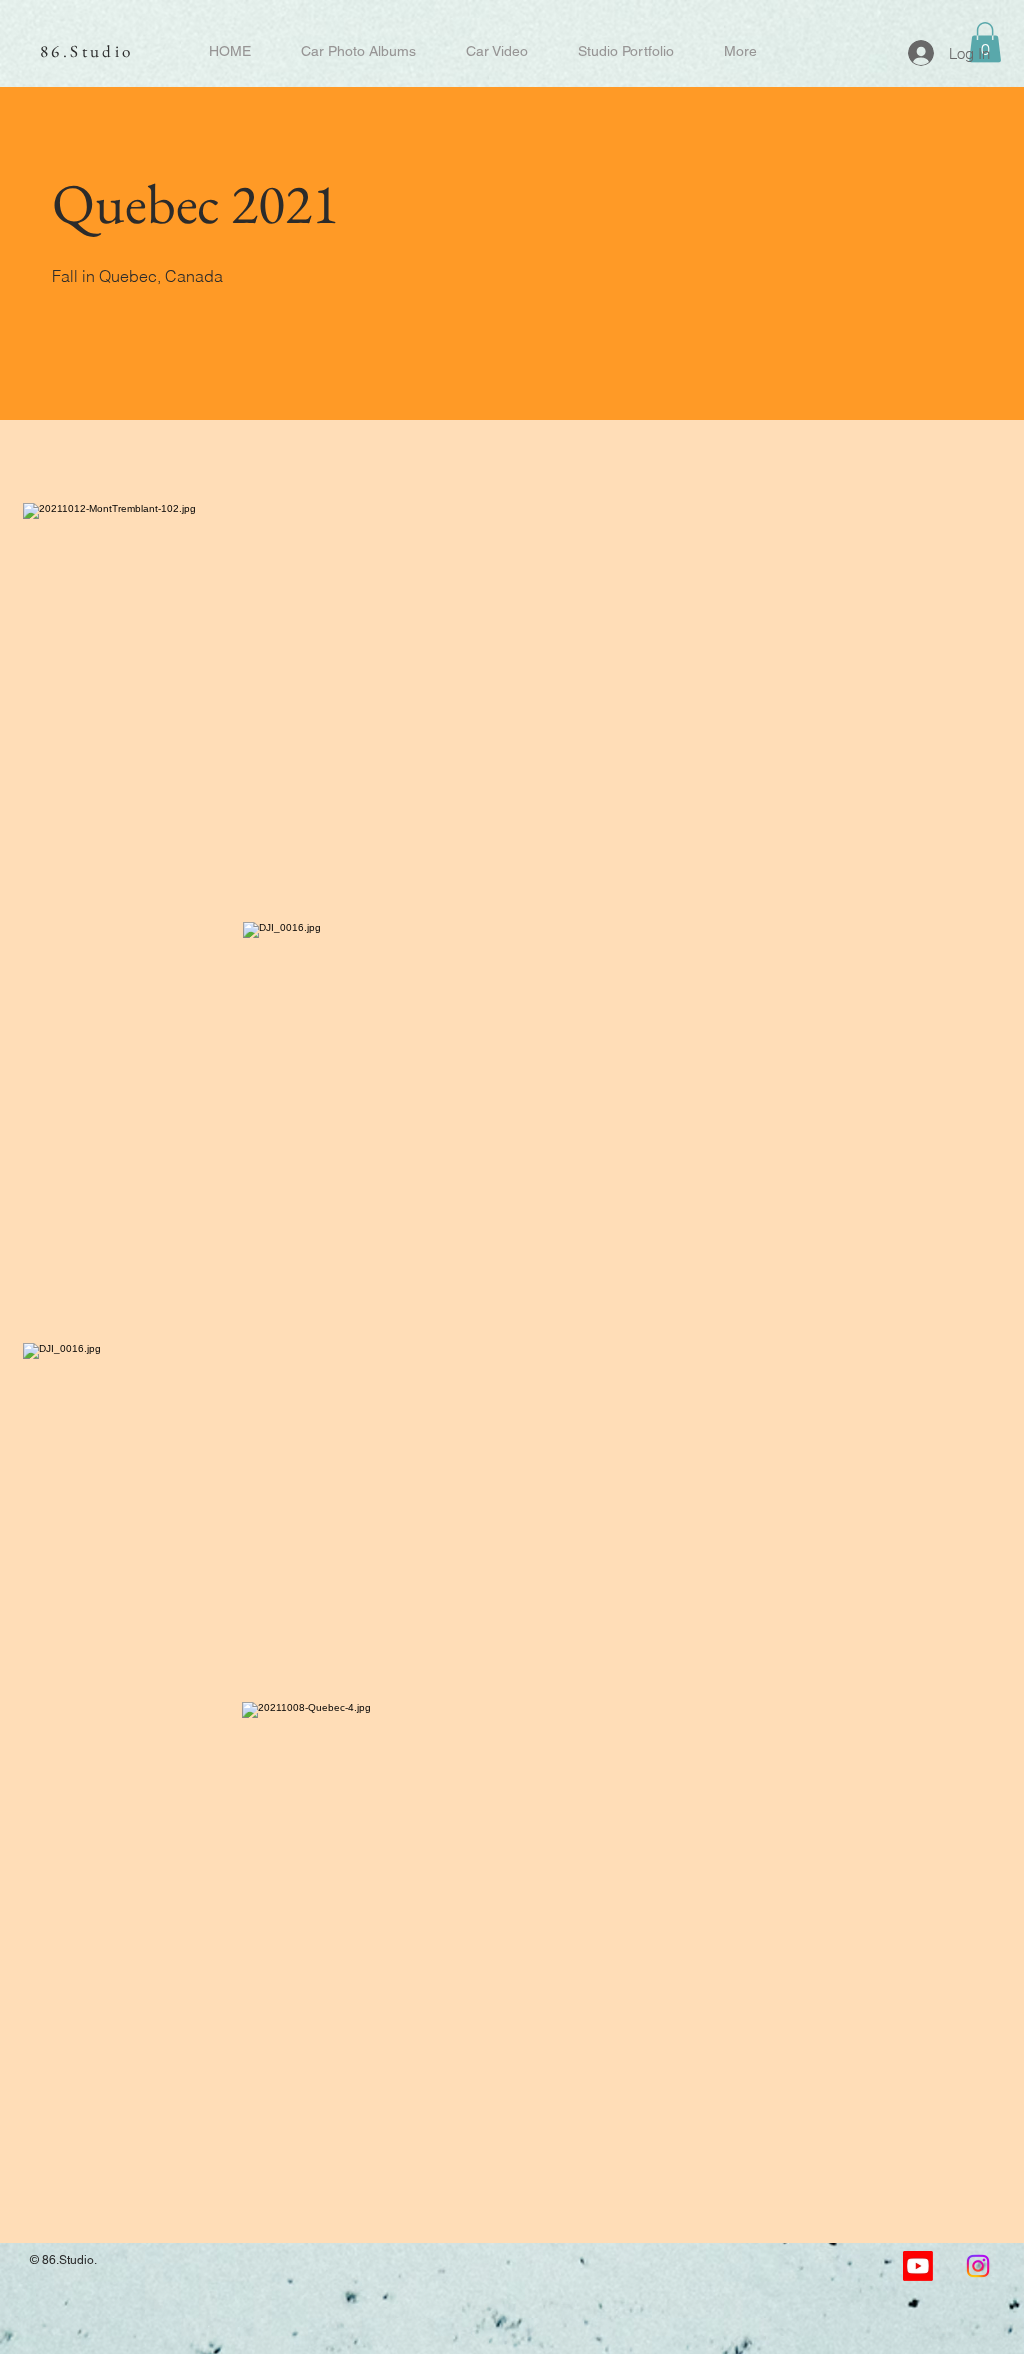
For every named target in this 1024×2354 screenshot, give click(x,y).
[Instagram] (978, 2266)
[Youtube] (918, 2266)
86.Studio (87, 51)
